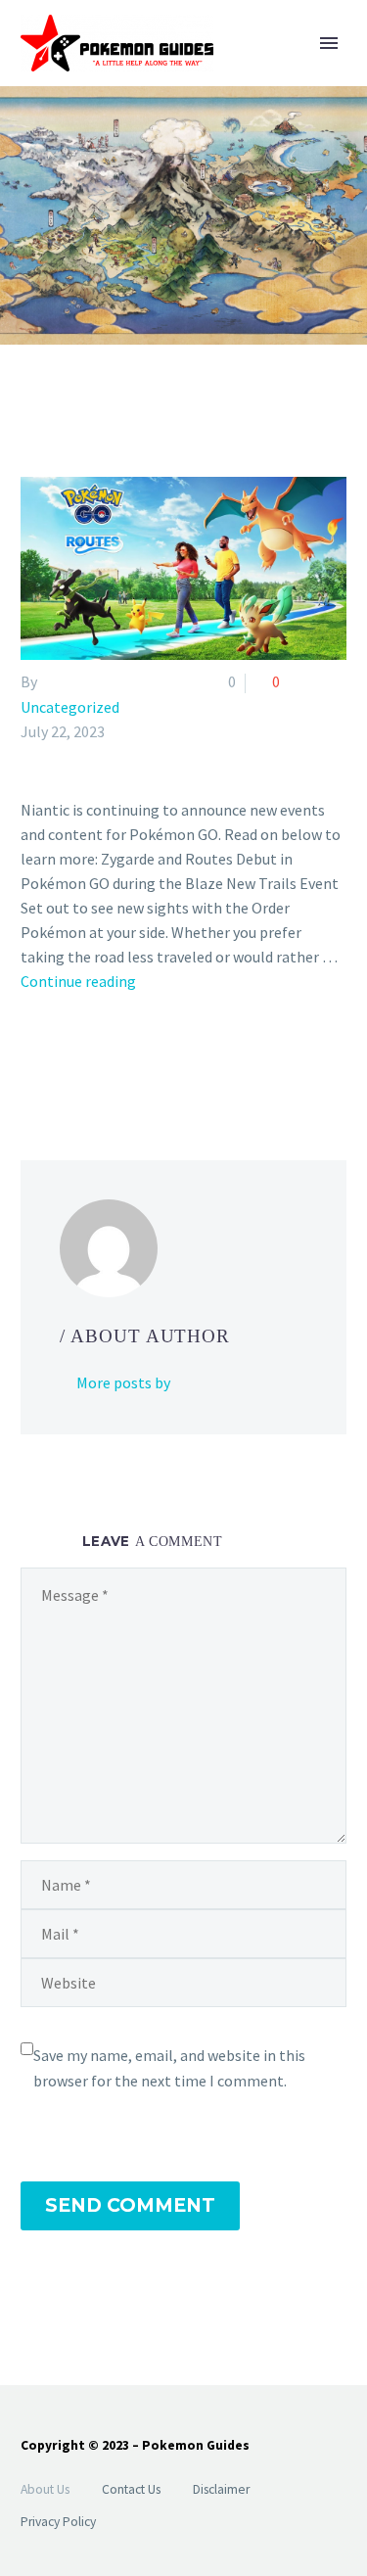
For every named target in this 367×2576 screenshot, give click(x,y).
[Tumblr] (118, 1060)
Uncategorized (70, 707)
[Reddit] (175, 1060)
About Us (45, 2489)
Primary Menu (329, 43)
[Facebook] (33, 1060)
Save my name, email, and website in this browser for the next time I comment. (169, 2068)
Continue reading (78, 981)
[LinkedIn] (147, 1060)
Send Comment (130, 2205)
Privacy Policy (58, 2522)
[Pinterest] (90, 1060)
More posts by (123, 1382)
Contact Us (131, 2489)
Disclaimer (221, 2489)
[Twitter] (62, 1060)
